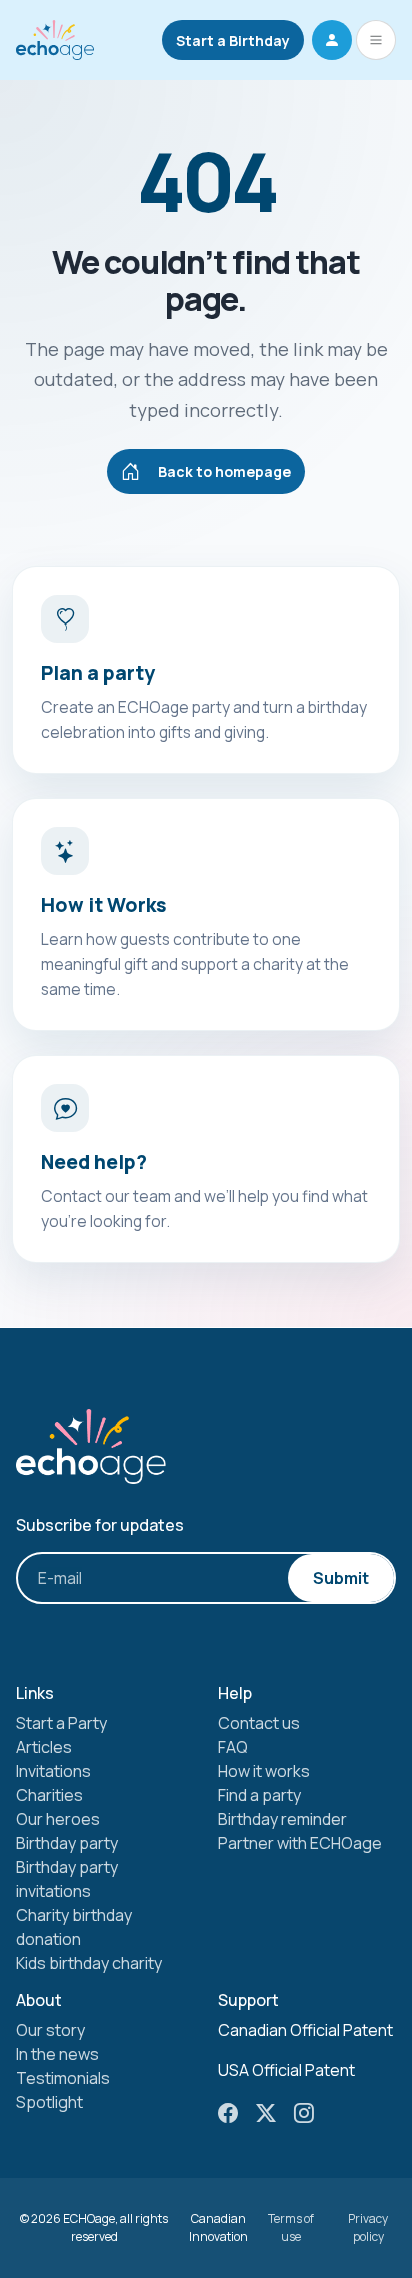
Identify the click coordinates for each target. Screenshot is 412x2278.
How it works (264, 1771)
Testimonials (63, 2078)
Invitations (53, 1771)
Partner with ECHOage (300, 1843)
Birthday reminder (282, 1819)
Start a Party (61, 1723)
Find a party (259, 1795)
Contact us (259, 1723)
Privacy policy (368, 2227)
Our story (50, 2030)
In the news (57, 2054)
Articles (44, 1747)
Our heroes (58, 1819)
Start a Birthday (233, 40)
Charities (49, 1795)
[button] (332, 40)
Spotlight (49, 2102)
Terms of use (291, 2227)
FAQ (233, 1747)
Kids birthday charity (89, 1963)
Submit (341, 1578)
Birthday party (67, 1843)
